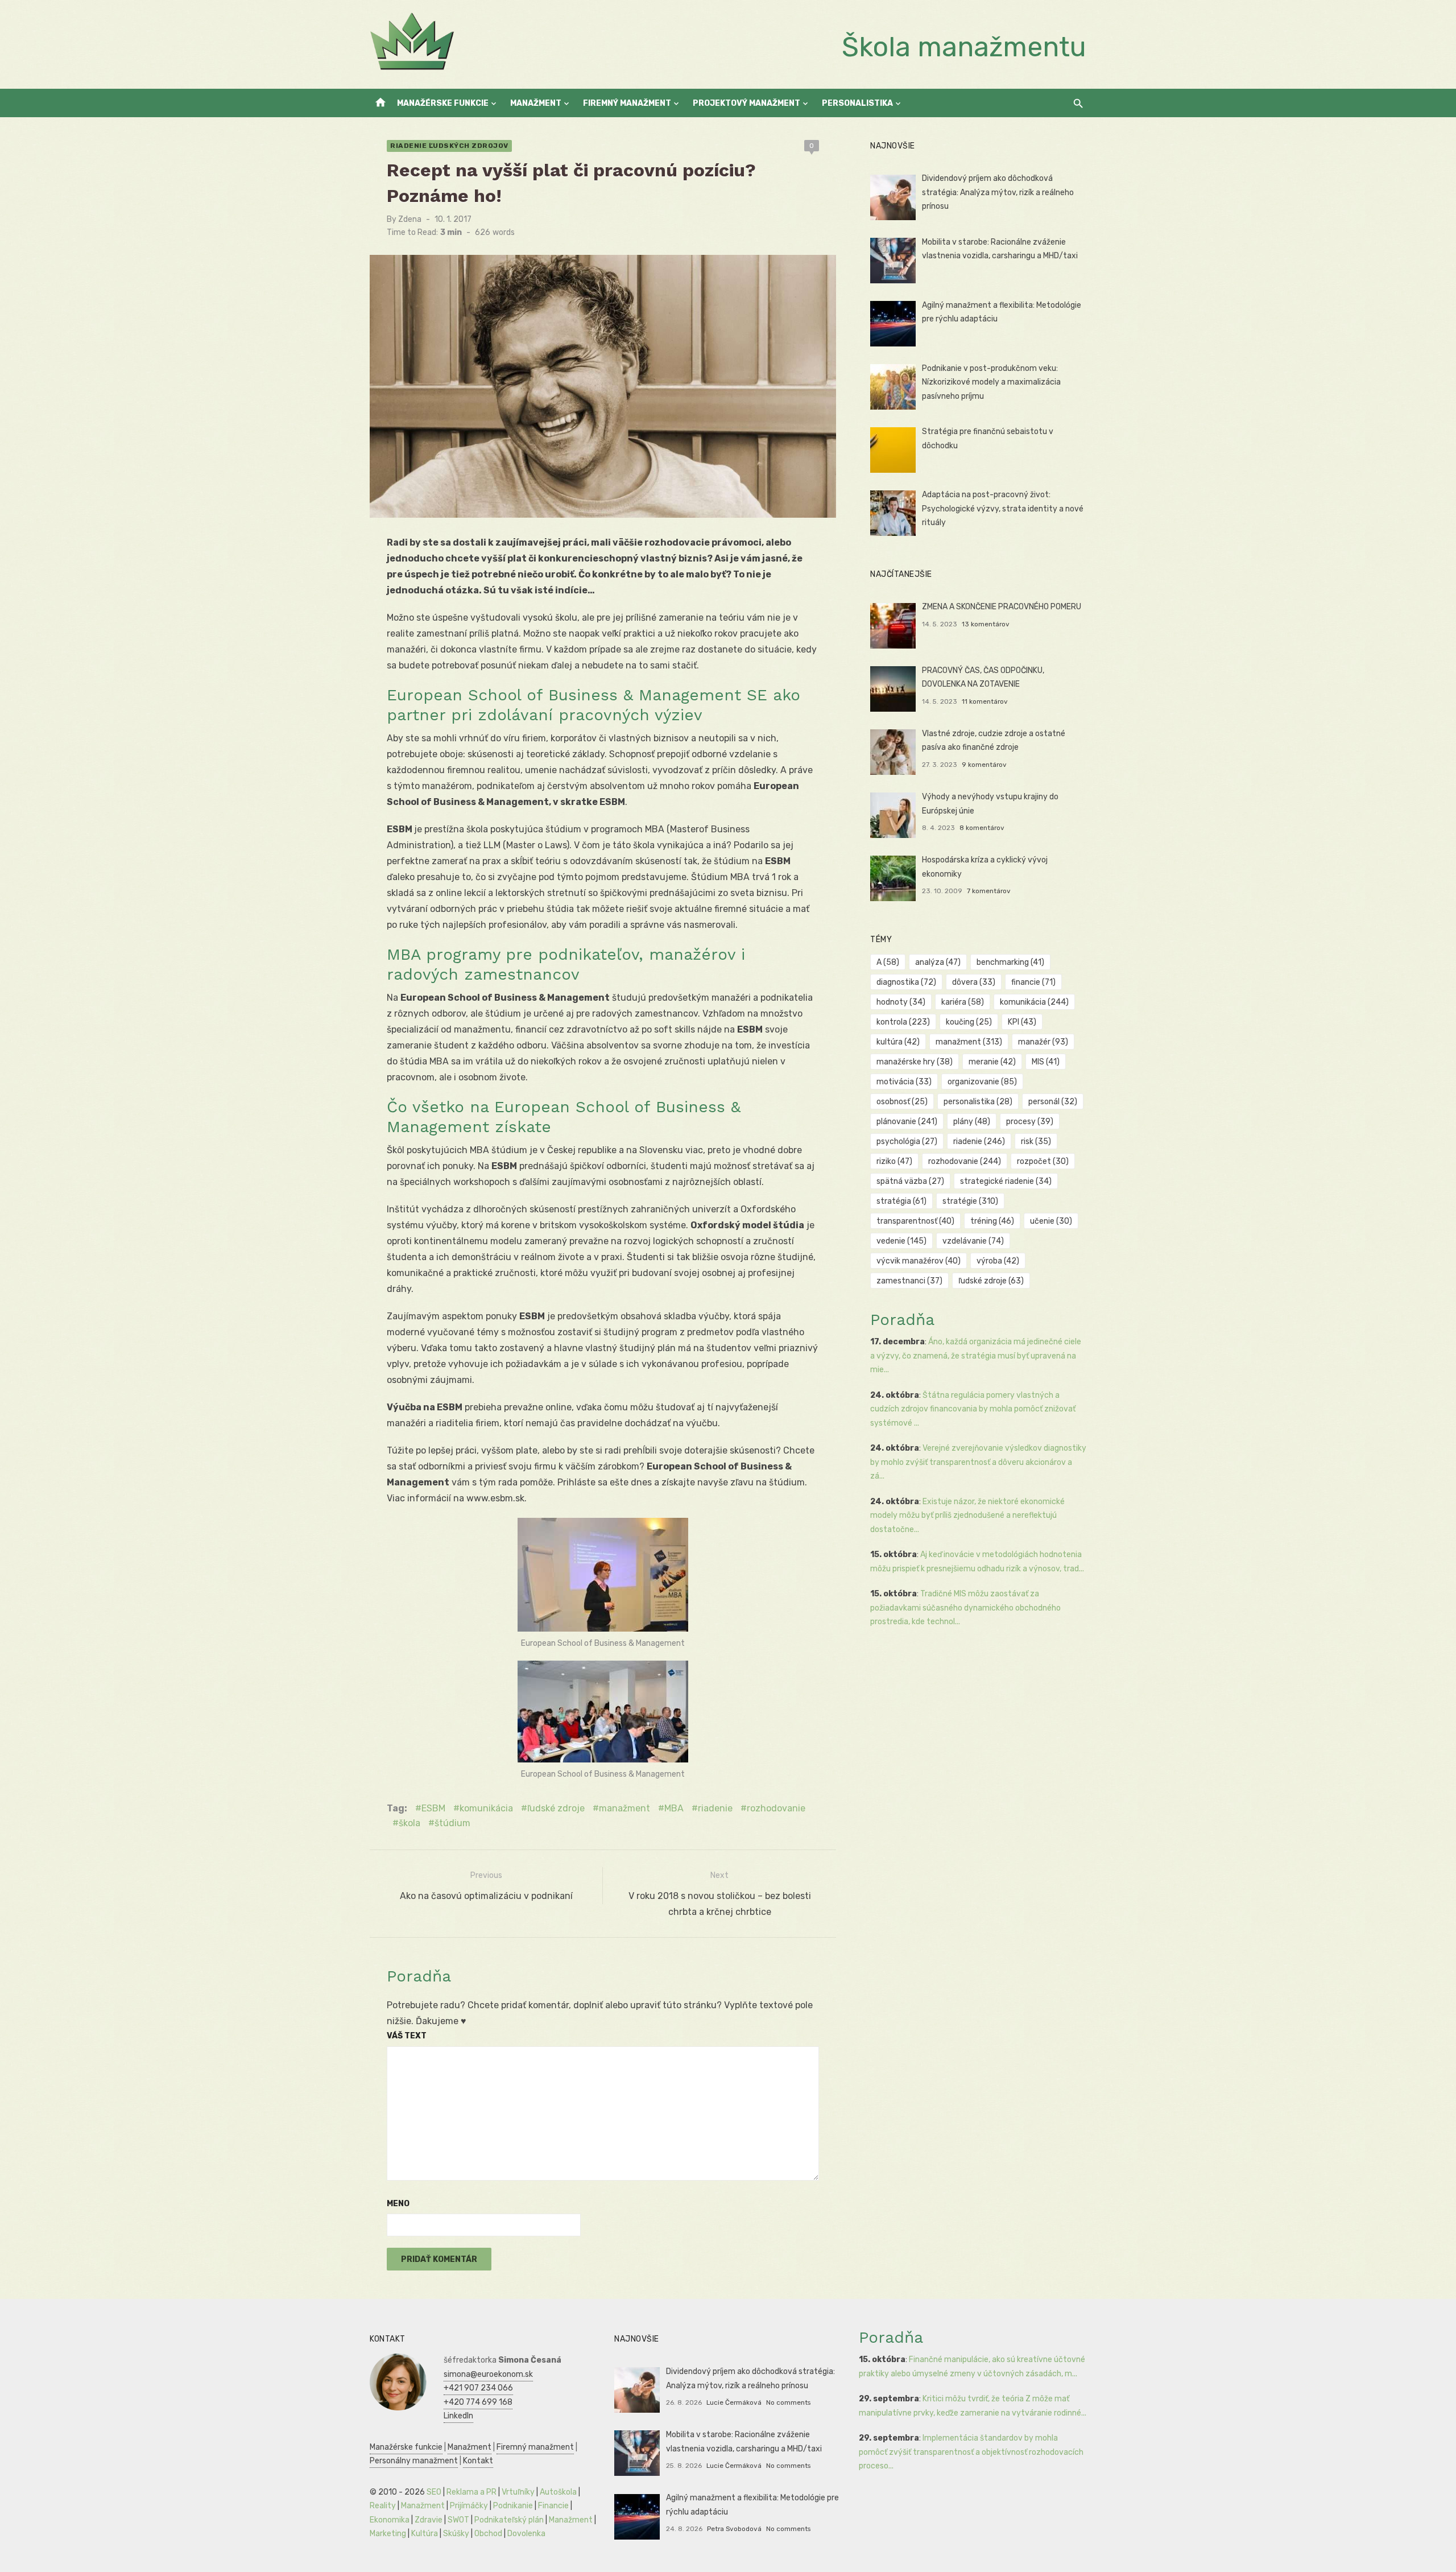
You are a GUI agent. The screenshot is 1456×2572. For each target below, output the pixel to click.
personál (1053, 1102)
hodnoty (901, 1002)
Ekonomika (390, 2520)
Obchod (488, 2534)
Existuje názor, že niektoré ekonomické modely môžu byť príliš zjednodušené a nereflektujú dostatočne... (967, 1516)
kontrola (903, 1022)
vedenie (901, 1241)
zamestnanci (909, 1281)
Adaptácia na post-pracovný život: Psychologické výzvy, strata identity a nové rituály (1003, 509)
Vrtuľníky (518, 2492)
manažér (1043, 1042)
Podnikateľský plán (509, 2520)
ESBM (433, 1808)
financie (1033, 982)
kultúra (898, 1042)
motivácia (904, 1082)
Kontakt (478, 2461)
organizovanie (982, 1082)
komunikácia (486, 1808)
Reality (383, 2506)
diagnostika (906, 982)
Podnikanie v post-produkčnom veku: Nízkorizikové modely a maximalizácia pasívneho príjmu (991, 382)
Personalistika (857, 103)
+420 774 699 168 (478, 2402)
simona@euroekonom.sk (488, 2374)
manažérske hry (915, 1062)
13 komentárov (986, 624)
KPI (1022, 1022)
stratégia (901, 1201)
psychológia (907, 1141)
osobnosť (902, 1102)
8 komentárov (982, 828)
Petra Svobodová (734, 2529)
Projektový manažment (746, 103)
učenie (1051, 1221)
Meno (398, 2204)
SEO (434, 2492)
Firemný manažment (627, 103)
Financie (553, 2506)
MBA (674, 1808)
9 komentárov (984, 765)
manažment (624, 1808)
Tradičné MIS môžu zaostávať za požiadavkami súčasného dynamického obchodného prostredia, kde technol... (965, 1608)
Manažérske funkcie (443, 103)
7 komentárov (989, 891)
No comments (788, 2402)
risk (1036, 1141)
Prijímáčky (469, 2506)
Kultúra (425, 2534)
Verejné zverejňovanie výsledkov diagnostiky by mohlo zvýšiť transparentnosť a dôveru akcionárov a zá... (978, 1462)
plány (972, 1122)
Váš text (407, 2036)
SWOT (458, 2520)
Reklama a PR (471, 2492)
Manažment (536, 103)
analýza (938, 962)
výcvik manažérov (919, 1261)
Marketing (388, 2534)
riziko (894, 1161)
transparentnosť (915, 1221)
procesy (1030, 1122)
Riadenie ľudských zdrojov (449, 146)
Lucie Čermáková (734, 2402)
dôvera (974, 982)
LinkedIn (458, 2416)
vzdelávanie (973, 1241)
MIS (1046, 1062)
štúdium (452, 1823)
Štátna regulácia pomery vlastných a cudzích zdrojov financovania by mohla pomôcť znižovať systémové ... (973, 1409)
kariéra (963, 1002)
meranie (992, 1062)
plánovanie (907, 1122)
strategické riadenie (1006, 1181)
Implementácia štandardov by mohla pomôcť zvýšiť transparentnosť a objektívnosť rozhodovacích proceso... (971, 2452)
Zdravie (429, 2520)
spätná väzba (910, 1181)
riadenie (715, 1808)
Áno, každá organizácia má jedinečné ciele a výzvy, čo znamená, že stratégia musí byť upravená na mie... (976, 1356)
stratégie (970, 1201)
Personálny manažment (414, 2461)
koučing (969, 1022)
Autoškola (558, 2492)
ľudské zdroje (556, 1808)
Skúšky (456, 2534)
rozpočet (1043, 1161)
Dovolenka (526, 2534)
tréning (992, 1221)
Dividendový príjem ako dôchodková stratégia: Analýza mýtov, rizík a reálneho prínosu (998, 192)
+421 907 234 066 (478, 2388)
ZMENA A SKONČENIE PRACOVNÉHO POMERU (1002, 607)
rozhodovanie (776, 1808)
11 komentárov (985, 701)
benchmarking (1010, 962)
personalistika (978, 1102)
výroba (998, 1261)
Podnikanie (513, 2506)
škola (409, 1823)
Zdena (410, 219)
